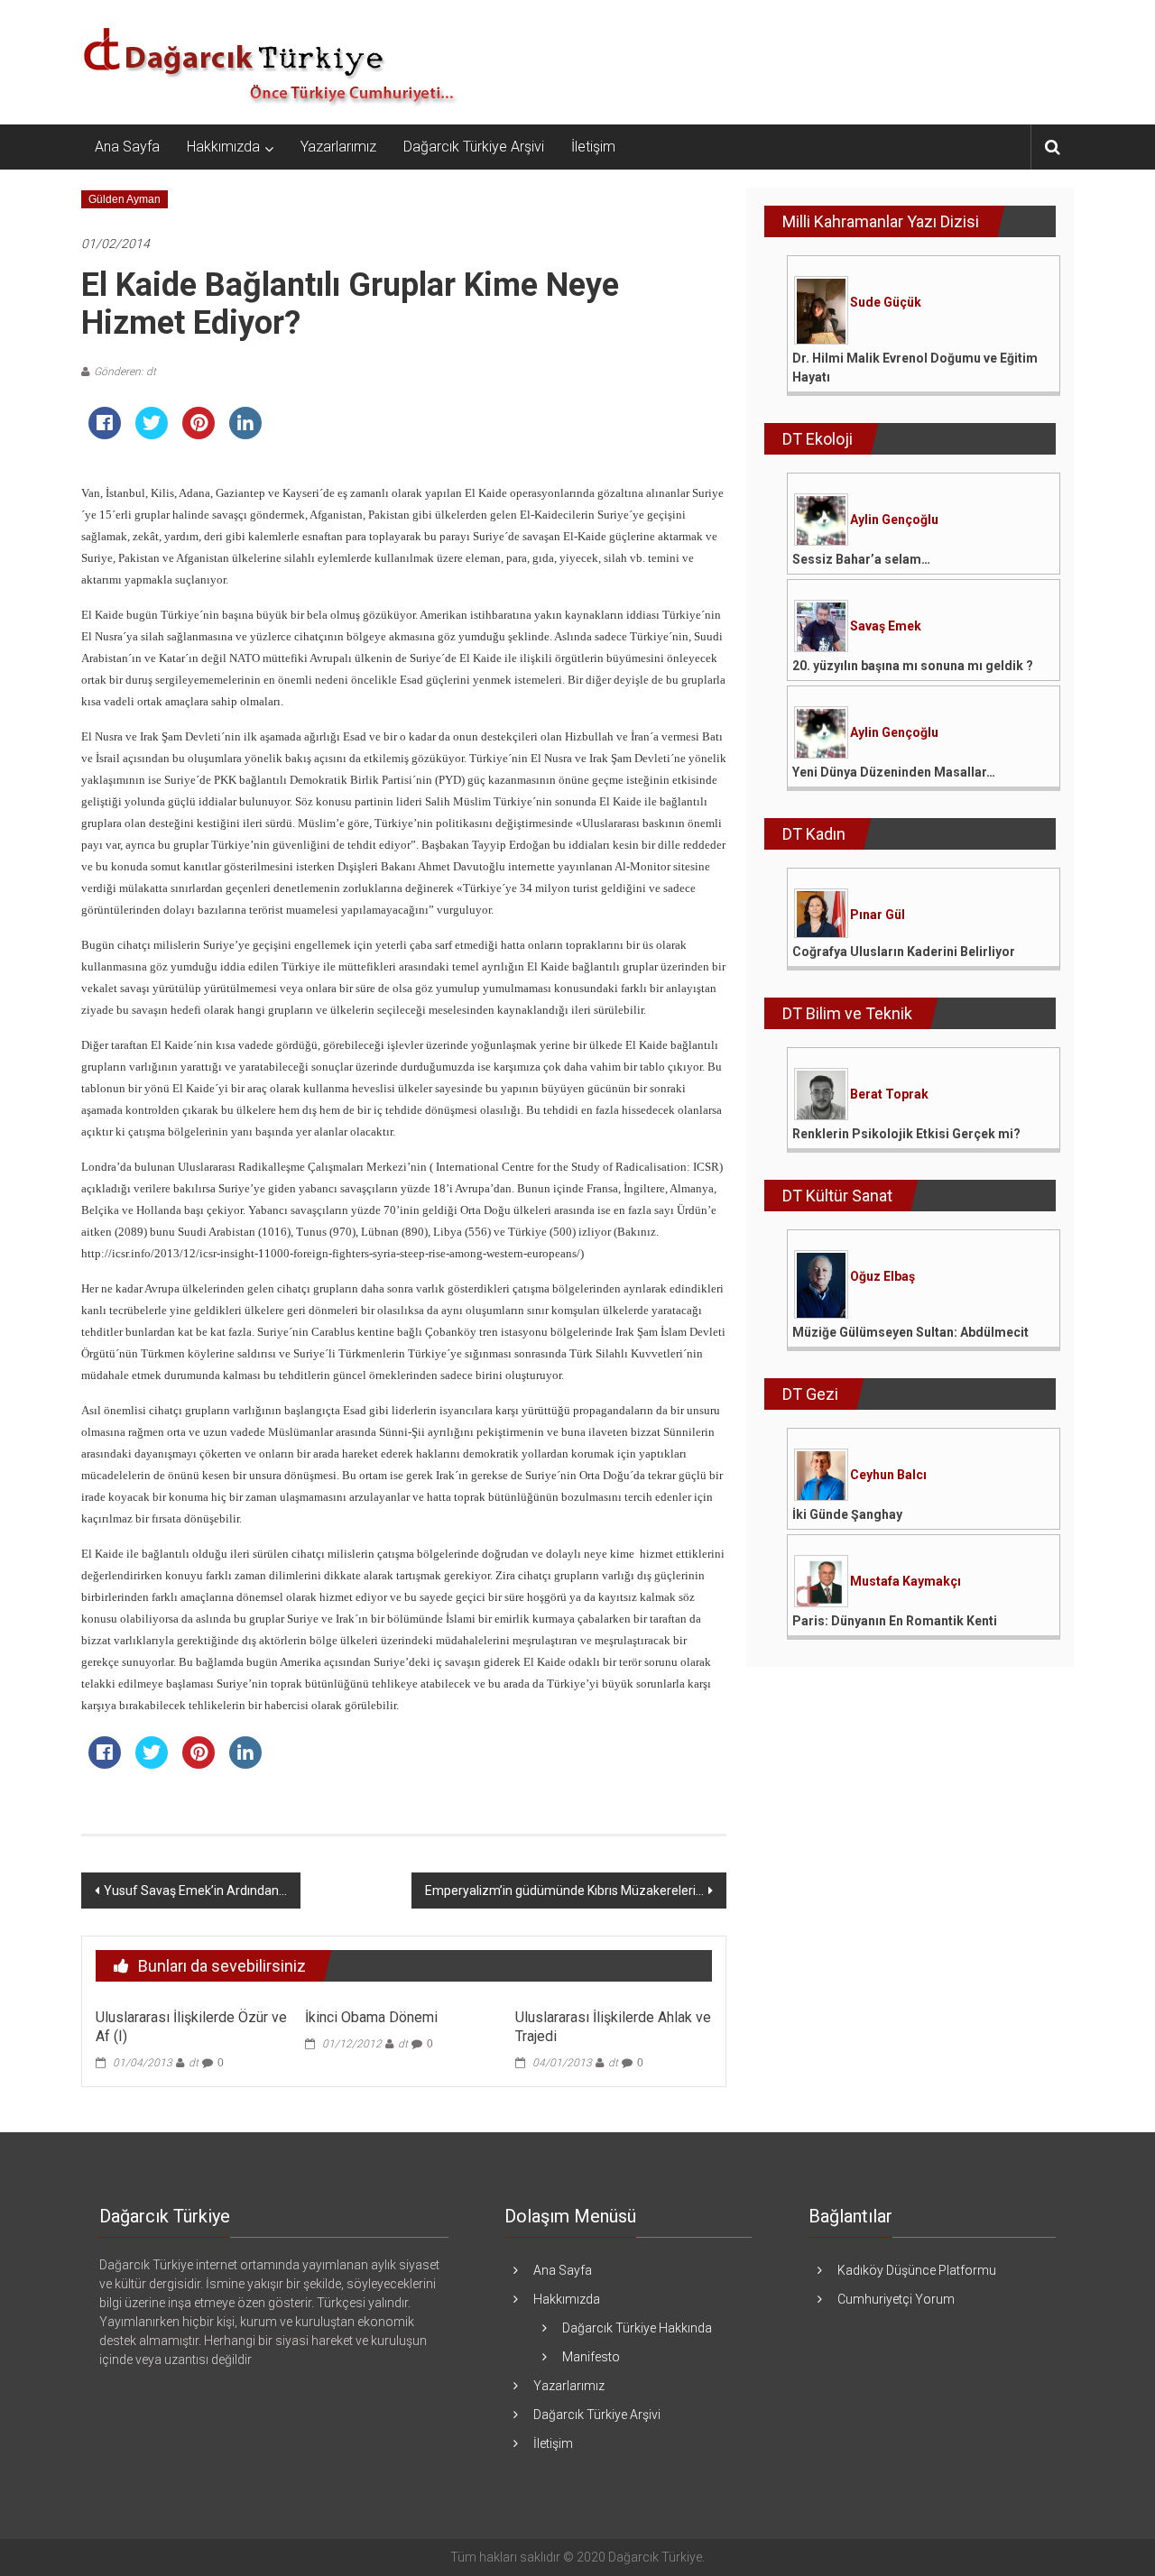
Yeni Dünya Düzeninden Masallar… (894, 772)
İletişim (593, 147)
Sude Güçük (886, 302)
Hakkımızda (223, 147)
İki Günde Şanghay (847, 1514)
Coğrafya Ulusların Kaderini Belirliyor (904, 952)
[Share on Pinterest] (199, 434)
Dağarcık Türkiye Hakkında (637, 2328)
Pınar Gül (878, 915)
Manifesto (591, 2357)
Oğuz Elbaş (882, 1276)
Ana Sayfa (127, 147)
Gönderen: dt (125, 372)
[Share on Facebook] (105, 434)
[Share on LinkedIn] (245, 434)
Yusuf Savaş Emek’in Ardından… (195, 1891)
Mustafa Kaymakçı (906, 1581)
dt (194, 2063)
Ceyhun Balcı (888, 1475)
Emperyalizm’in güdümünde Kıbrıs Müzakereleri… (564, 1891)
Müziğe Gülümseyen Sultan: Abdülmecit (910, 1332)
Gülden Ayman (125, 199)
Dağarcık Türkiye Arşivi (474, 147)
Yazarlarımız (338, 147)
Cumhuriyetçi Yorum (896, 2299)
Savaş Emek (886, 626)
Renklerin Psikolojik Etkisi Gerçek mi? (906, 1134)
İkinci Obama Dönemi (371, 2017)
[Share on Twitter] (152, 434)
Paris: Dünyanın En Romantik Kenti (895, 1621)
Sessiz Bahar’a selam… (861, 559)
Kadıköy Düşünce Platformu (917, 2270)
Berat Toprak (889, 1094)
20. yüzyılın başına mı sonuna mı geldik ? (913, 666)
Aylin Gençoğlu (894, 520)
